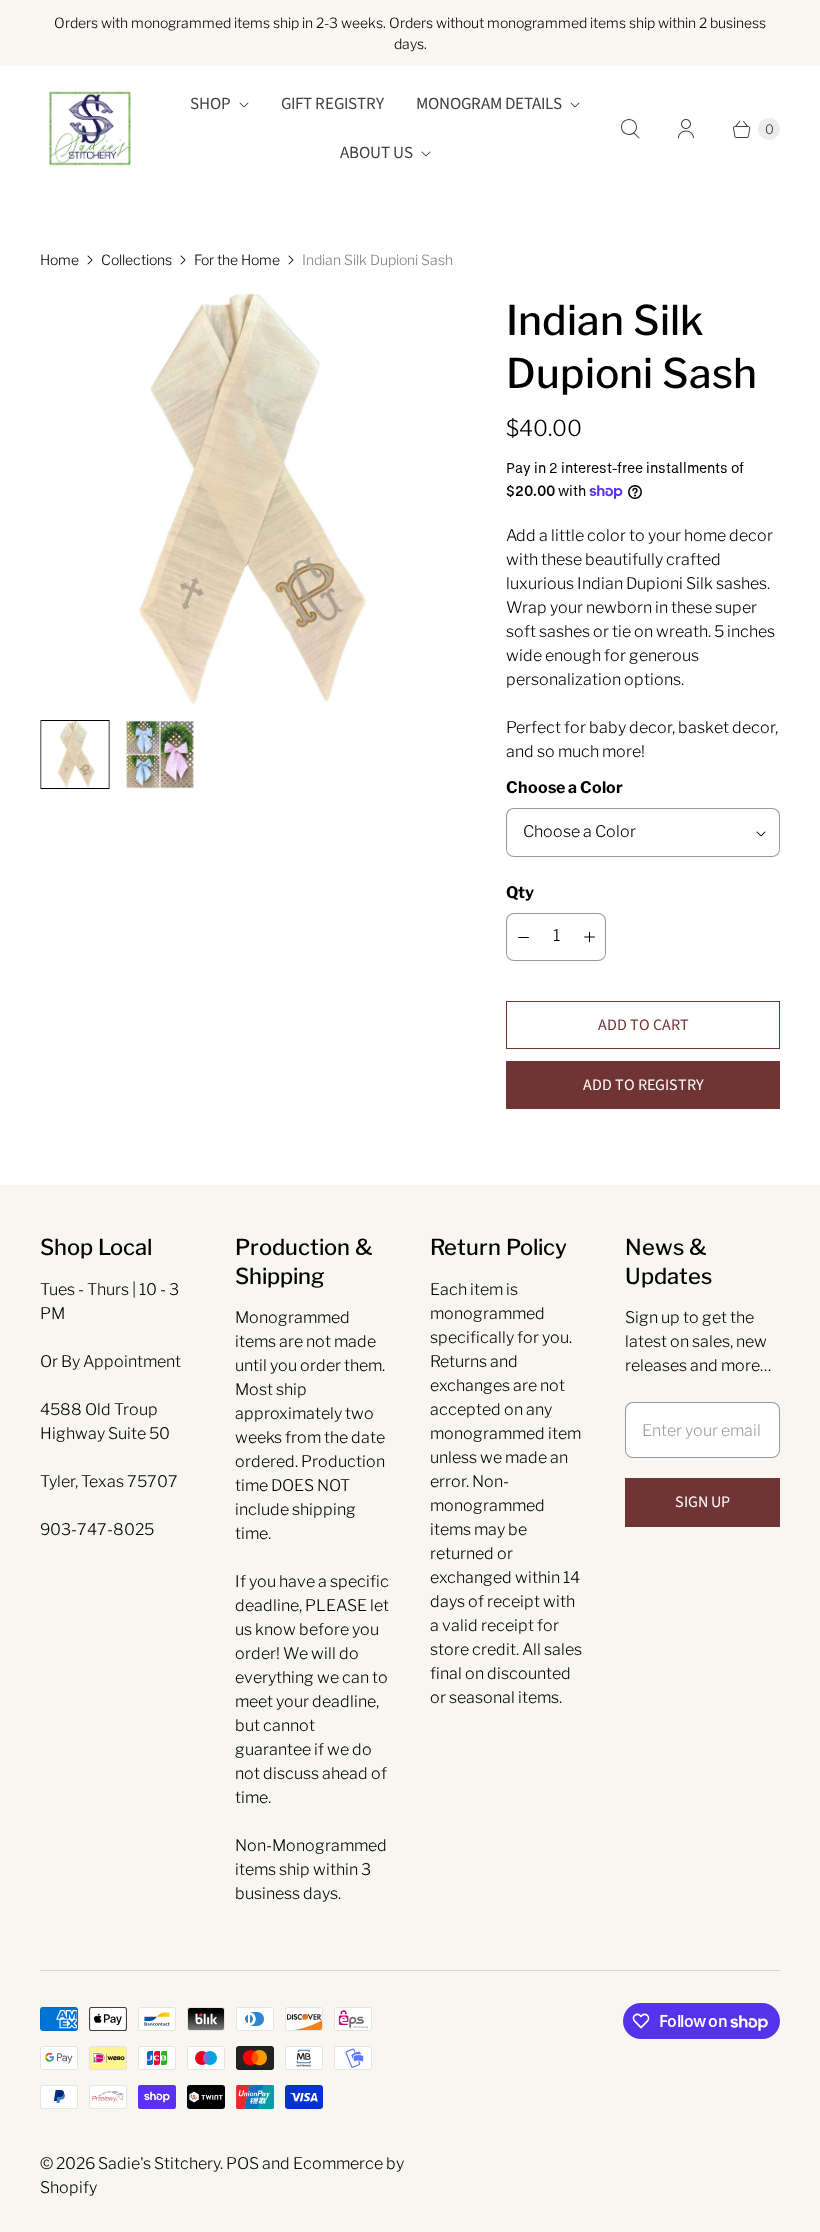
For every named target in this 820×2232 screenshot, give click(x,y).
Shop (210, 104)
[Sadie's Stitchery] (90, 129)
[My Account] (686, 129)
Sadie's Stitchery (159, 2163)
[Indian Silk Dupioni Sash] (245, 499)
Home (59, 259)
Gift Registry (332, 104)
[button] (643, 1085)
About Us (376, 153)
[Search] (630, 129)
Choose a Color (564, 787)
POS (242, 2163)
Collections (136, 259)
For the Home (237, 259)
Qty (520, 892)
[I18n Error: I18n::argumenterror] (74, 754)
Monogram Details (489, 104)
